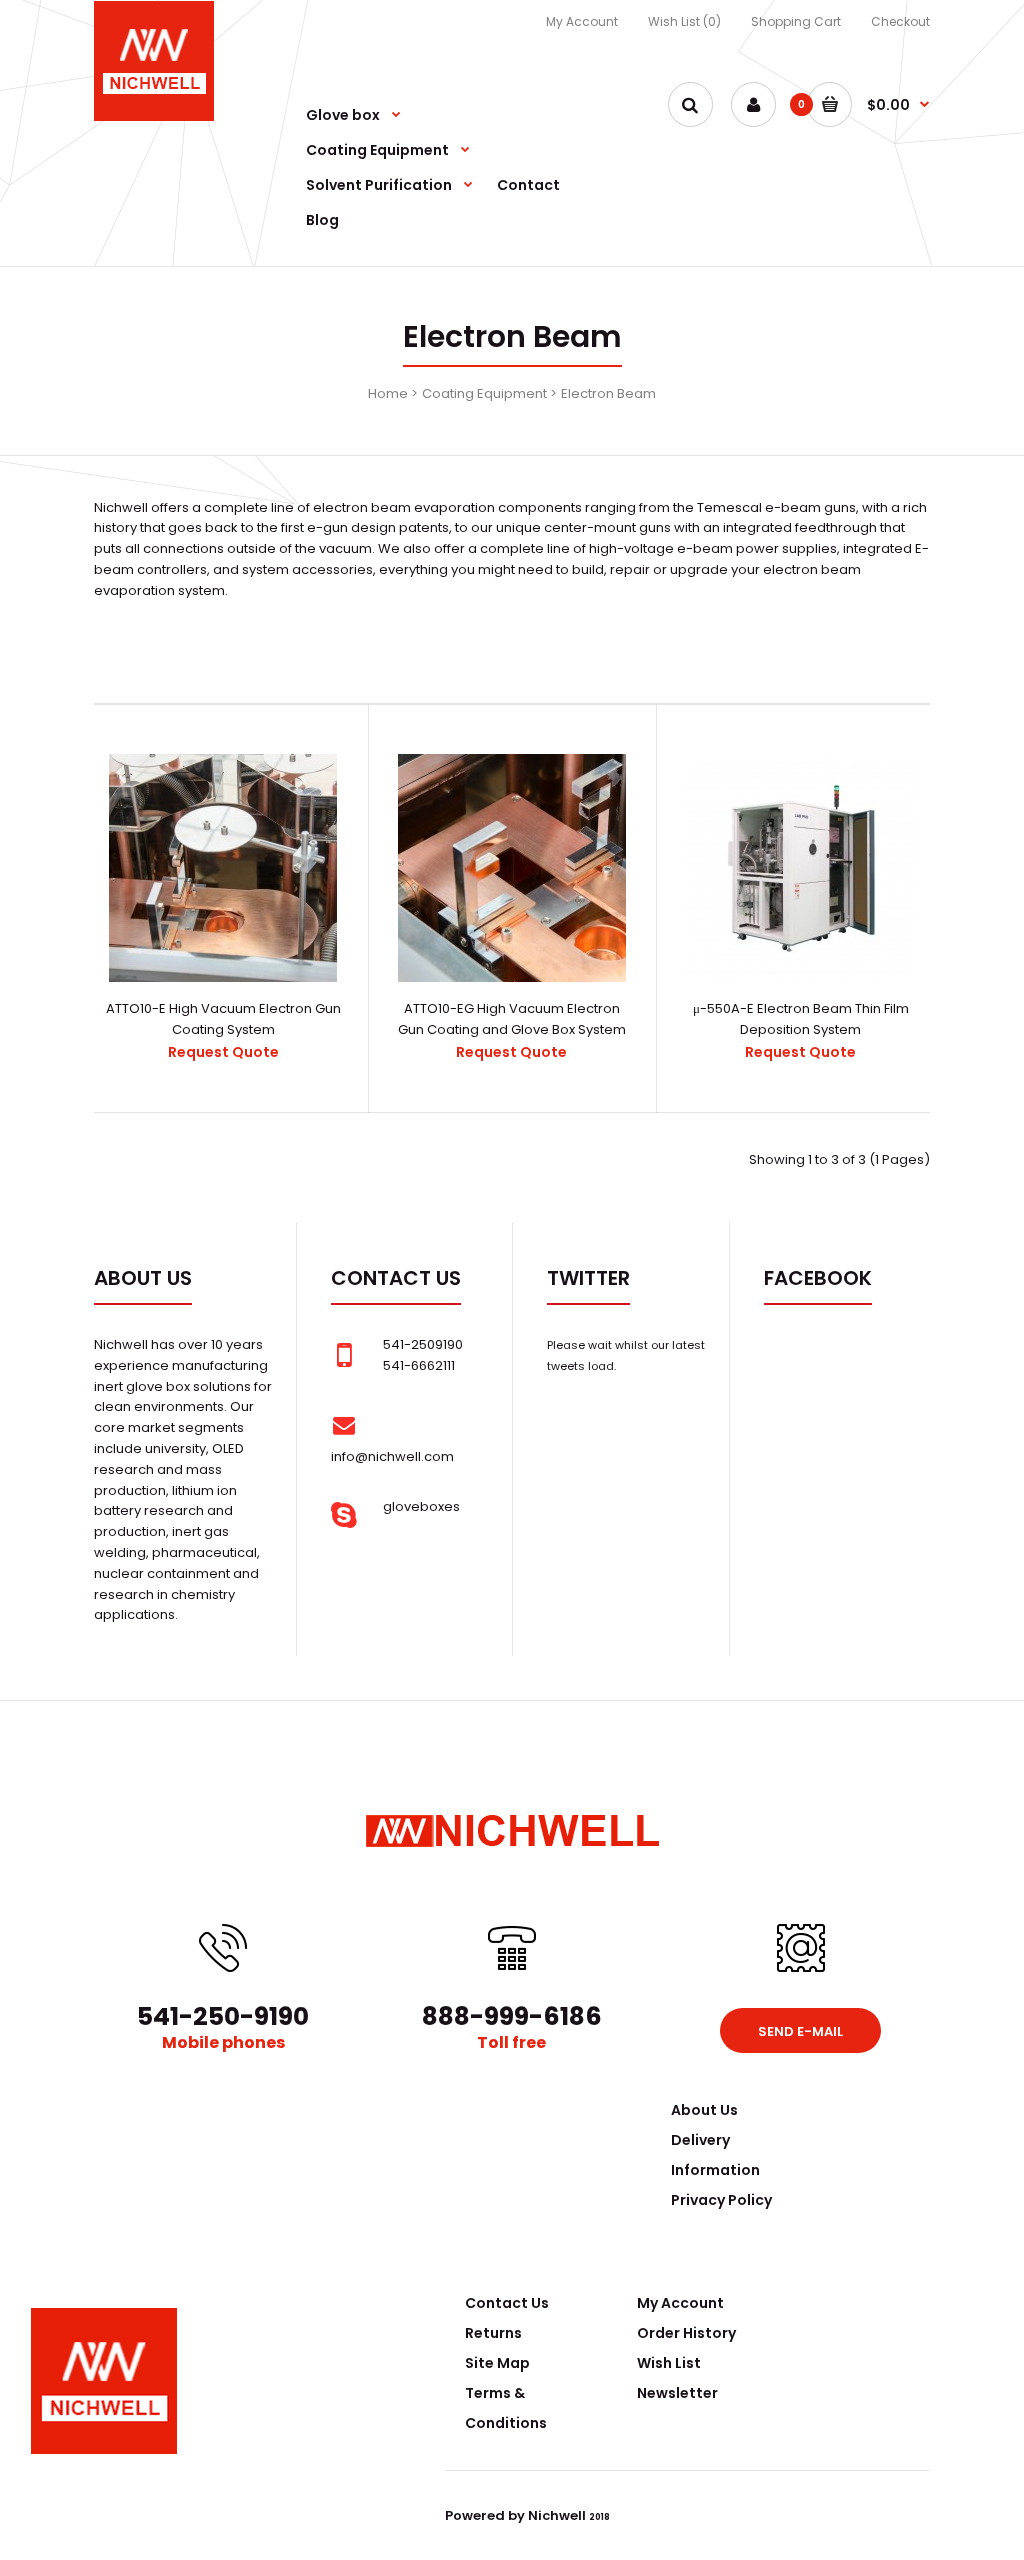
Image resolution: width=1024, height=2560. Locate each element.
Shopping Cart (796, 21)
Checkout (900, 21)
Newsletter (677, 2393)
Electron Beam (608, 393)
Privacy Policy (721, 2200)
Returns (493, 2333)
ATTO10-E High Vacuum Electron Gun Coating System (223, 1019)
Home (388, 393)
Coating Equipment (484, 393)
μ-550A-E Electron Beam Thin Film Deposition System (801, 1019)
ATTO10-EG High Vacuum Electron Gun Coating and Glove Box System (512, 1019)
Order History (686, 2333)
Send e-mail (800, 2031)
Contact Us (507, 2303)
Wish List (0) (684, 21)
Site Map (497, 2363)
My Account (582, 21)
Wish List (669, 2363)
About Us (704, 2110)
